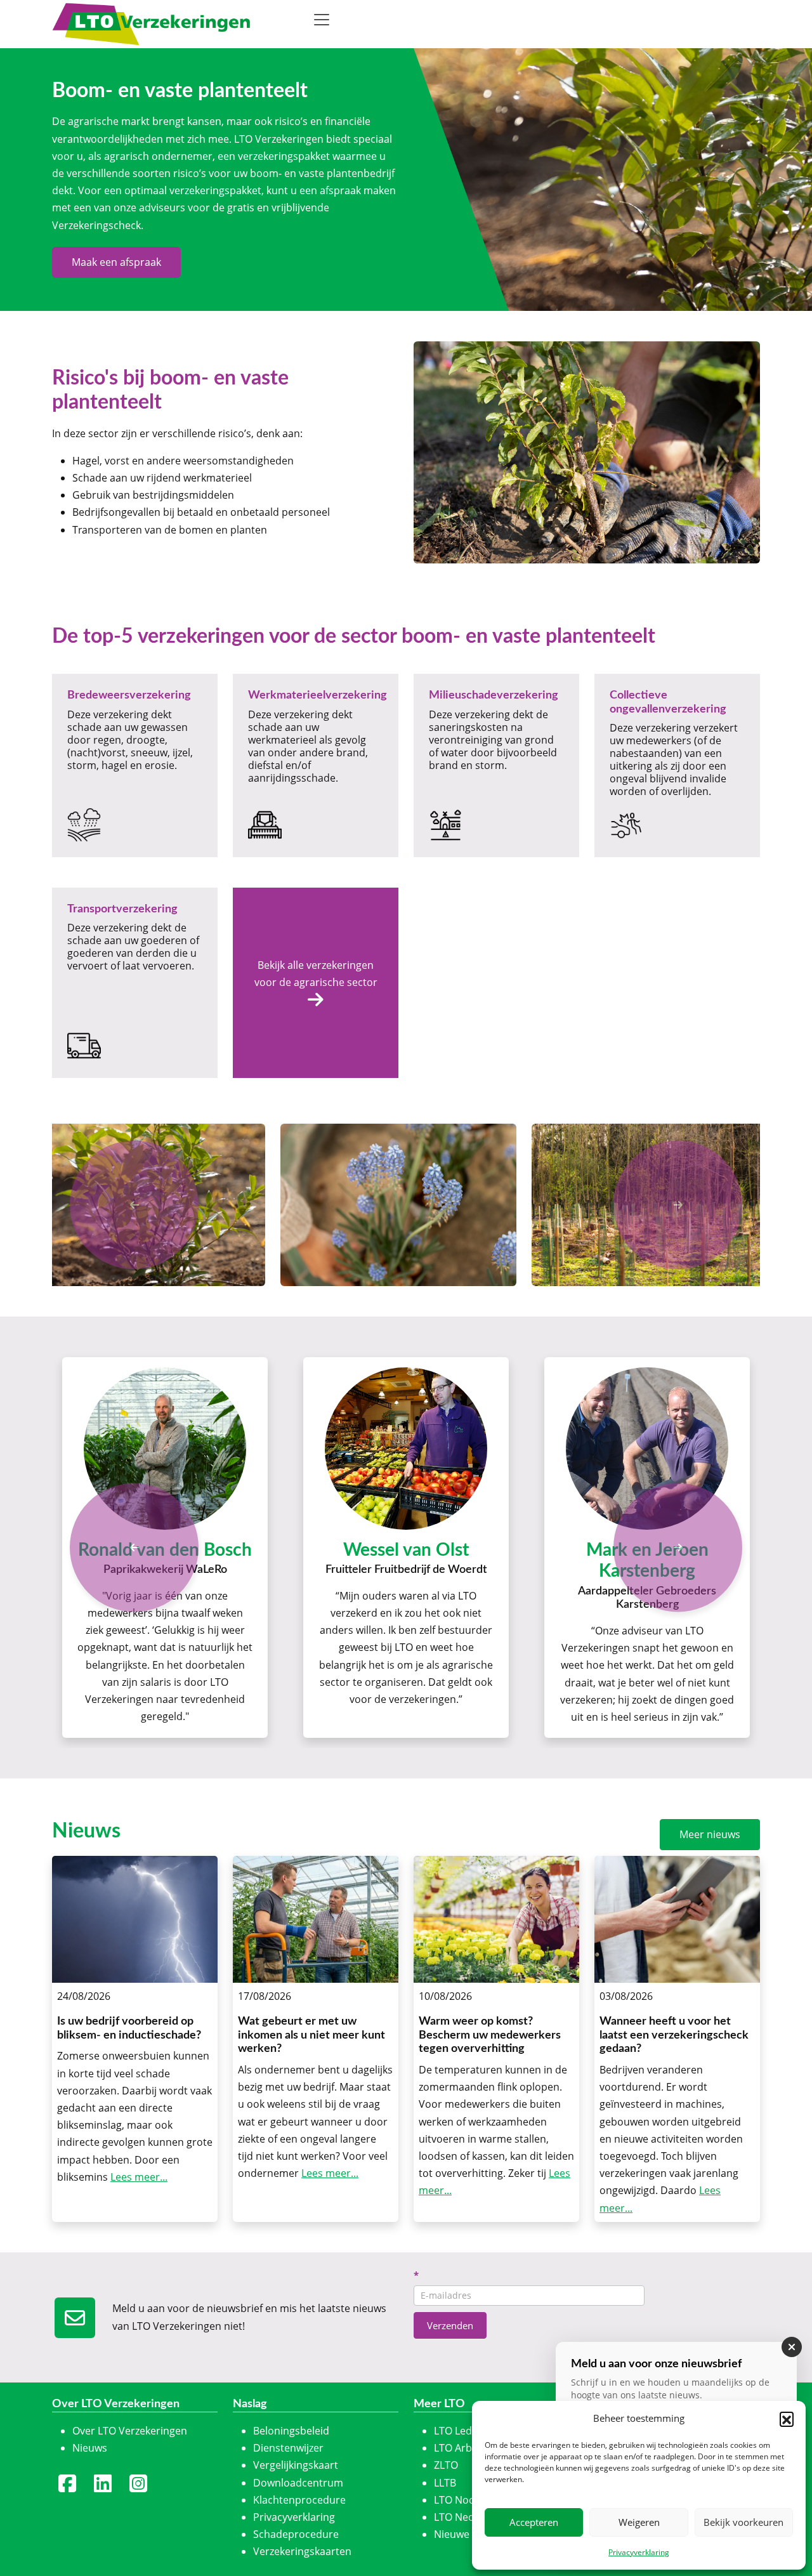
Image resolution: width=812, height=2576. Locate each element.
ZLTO (446, 2465)
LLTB (445, 2483)
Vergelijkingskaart (296, 2465)
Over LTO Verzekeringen (130, 2431)
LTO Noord (460, 2500)
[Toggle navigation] (322, 20)
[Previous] (134, 1547)
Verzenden (450, 2325)
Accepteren (534, 2522)
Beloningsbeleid (291, 2431)
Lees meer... (139, 2177)
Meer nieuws (710, 1834)
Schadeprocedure (296, 2534)
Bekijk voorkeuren (743, 2522)
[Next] (678, 1547)
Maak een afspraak (116, 262)
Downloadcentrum (298, 2483)
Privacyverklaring (639, 2552)
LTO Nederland (470, 2517)
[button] (787, 2419)
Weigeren (639, 2522)
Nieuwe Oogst (467, 2534)
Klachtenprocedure (299, 2500)
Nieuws (90, 2448)
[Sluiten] (792, 2347)
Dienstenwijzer (288, 2448)
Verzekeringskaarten (302, 2551)
